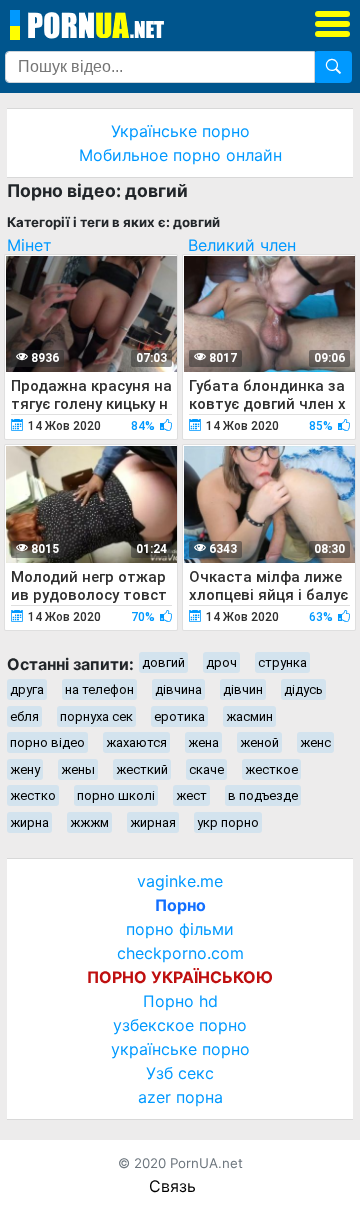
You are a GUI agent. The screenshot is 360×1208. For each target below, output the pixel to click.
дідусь (303, 689)
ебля (24, 716)
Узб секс (180, 1073)
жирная (153, 822)
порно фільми (180, 929)
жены (78, 769)
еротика (179, 716)
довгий (163, 662)
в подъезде (263, 795)
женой (259, 742)
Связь (172, 1186)
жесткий (142, 769)
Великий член (242, 245)
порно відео (47, 742)
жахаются (136, 742)
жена (203, 742)
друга (27, 689)
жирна (29, 822)
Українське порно (180, 131)
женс (315, 742)
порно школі (116, 795)
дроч (221, 662)
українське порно (180, 1049)
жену (25, 769)
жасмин (249, 716)
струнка (282, 662)
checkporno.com (180, 953)
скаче (206, 769)
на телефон (99, 689)
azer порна (180, 1097)
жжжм (89, 822)
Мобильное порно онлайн (180, 155)
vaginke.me (180, 881)
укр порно (228, 822)
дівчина (178, 689)
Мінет (29, 245)
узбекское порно (180, 1025)
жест (191, 795)
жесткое (271, 769)
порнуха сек (96, 716)
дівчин (243, 689)
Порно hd (180, 1001)
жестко (33, 795)
